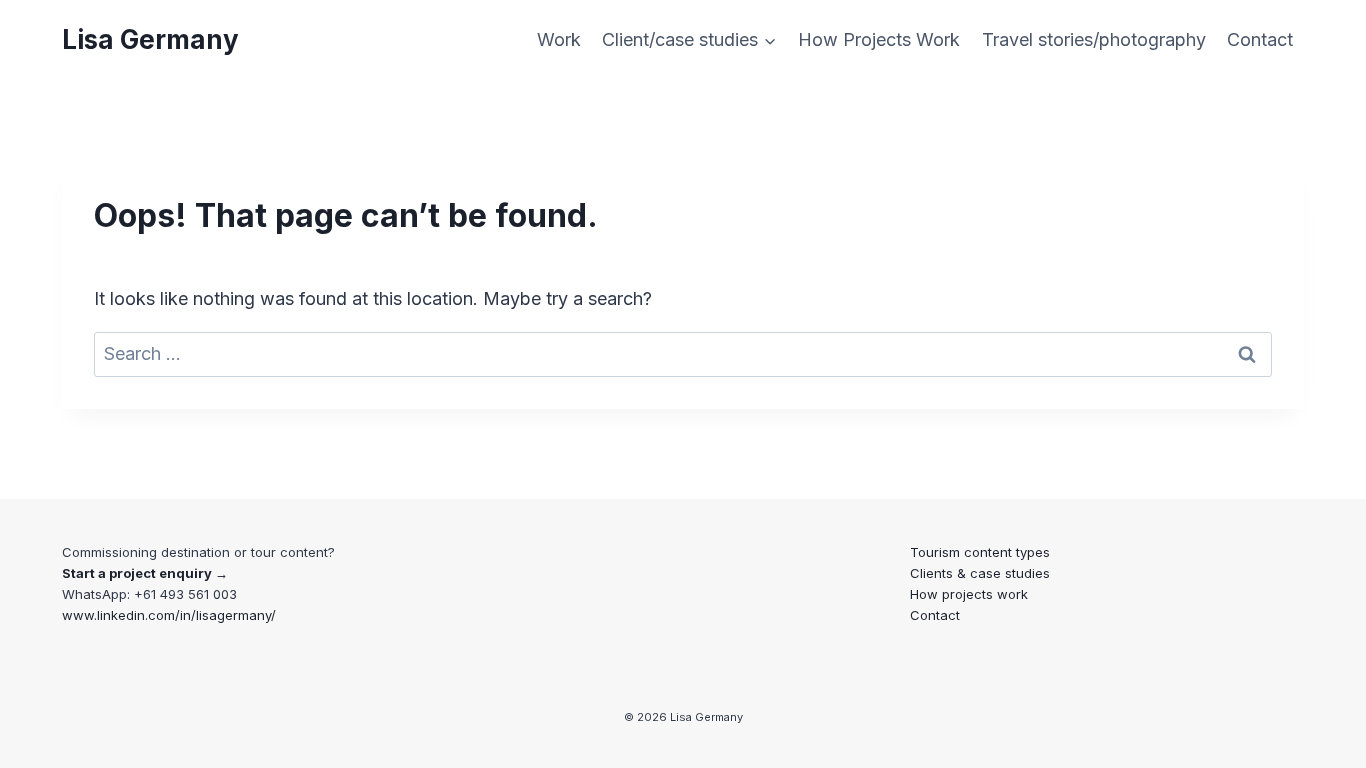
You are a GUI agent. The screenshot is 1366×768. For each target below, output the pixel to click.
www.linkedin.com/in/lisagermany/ (169, 615)
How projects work (969, 594)
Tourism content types (980, 552)
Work (559, 39)
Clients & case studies (980, 573)
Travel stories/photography (1094, 39)
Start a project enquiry (137, 573)
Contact (1260, 39)
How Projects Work (879, 39)
